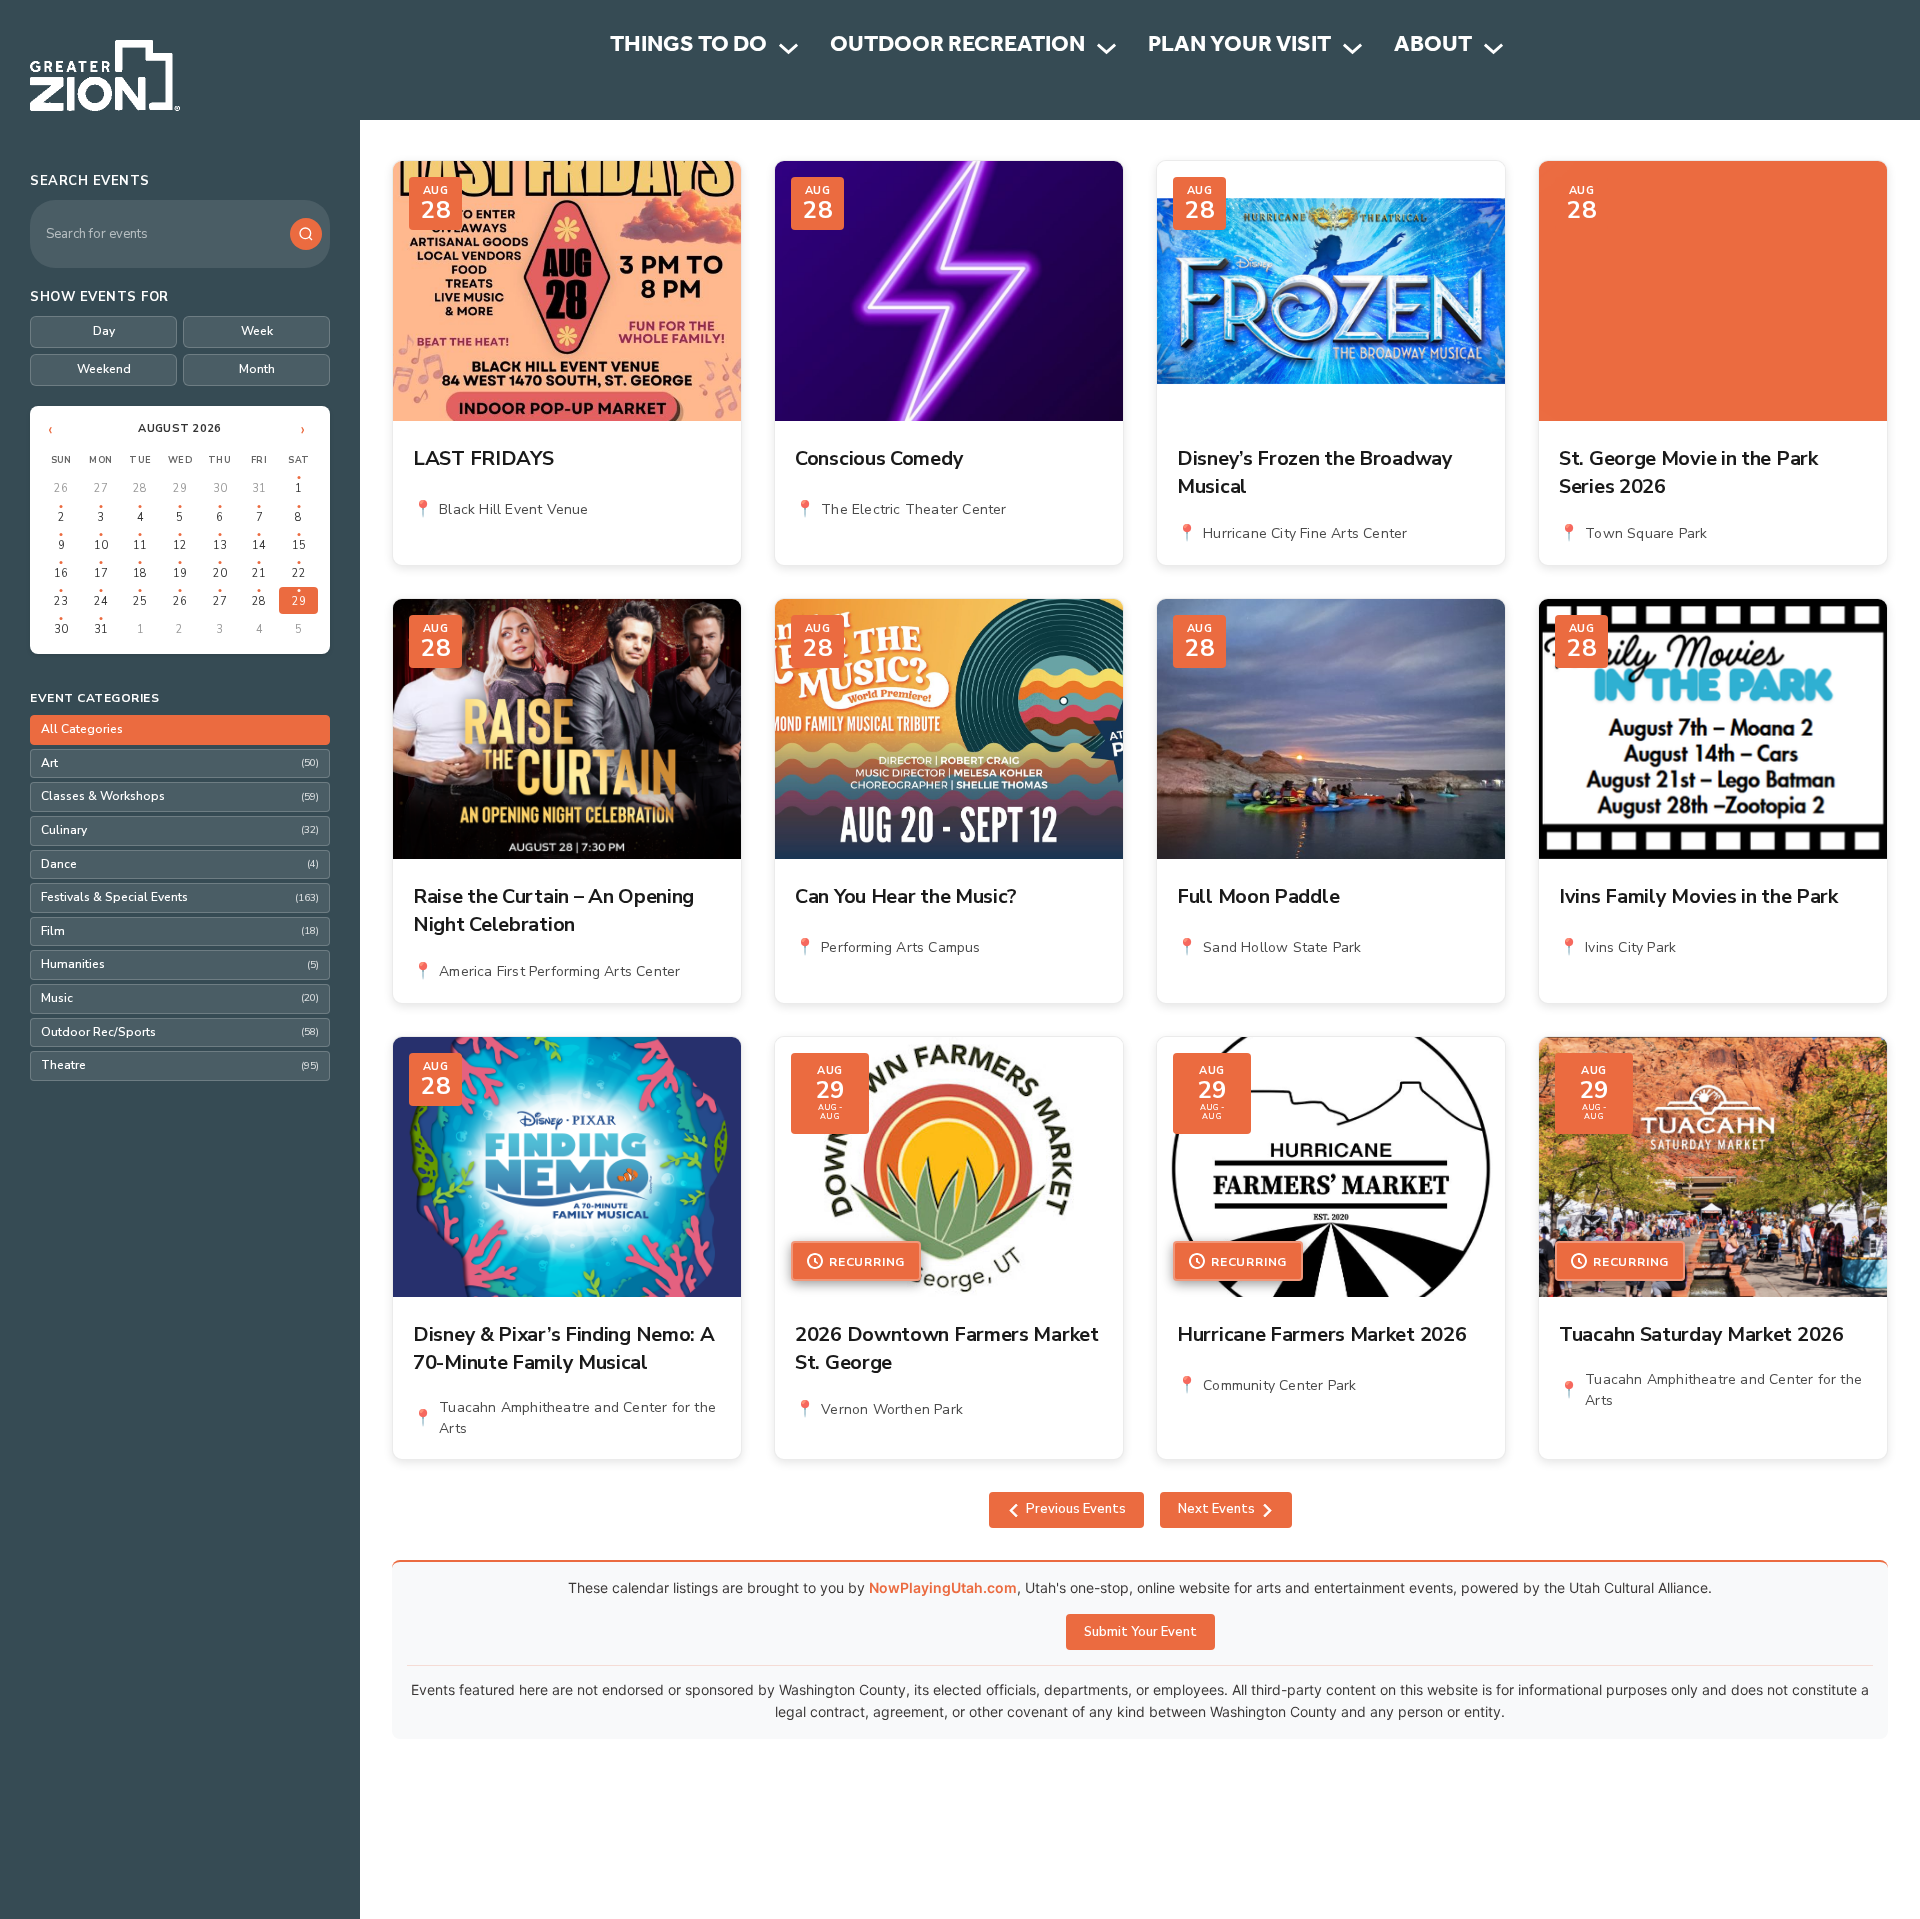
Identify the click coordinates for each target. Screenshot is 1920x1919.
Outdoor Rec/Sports (180, 1032)
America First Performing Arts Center (559, 971)
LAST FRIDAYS (483, 458)
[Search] (306, 234)
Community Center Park (1279, 1385)
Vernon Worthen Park (892, 1409)
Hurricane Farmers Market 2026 (1321, 1334)
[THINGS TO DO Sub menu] (788, 48)
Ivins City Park (1630, 947)
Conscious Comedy (879, 458)
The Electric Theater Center (913, 509)
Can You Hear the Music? (906, 896)
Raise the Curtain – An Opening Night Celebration (553, 910)
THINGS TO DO (688, 47)
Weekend (104, 369)
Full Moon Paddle (1258, 896)
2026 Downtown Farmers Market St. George (947, 1348)
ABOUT (1433, 47)
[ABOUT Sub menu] (1493, 48)
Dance (180, 864)
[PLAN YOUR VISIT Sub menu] (1352, 48)
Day (104, 331)
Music (180, 998)
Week (257, 331)
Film (180, 931)
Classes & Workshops (180, 796)
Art (180, 763)
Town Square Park (1646, 533)
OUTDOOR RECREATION (957, 47)
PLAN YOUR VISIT (1239, 47)
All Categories (82, 729)
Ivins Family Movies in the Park (1698, 896)
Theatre (180, 1065)
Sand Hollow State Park (1282, 947)
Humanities (180, 964)
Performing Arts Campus (900, 947)
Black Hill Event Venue (513, 509)
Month (257, 369)
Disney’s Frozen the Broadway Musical (1315, 472)
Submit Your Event (1140, 1632)
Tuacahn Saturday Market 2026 (1701, 1334)
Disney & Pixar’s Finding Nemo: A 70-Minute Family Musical (563, 1348)
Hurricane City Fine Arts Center (1305, 533)
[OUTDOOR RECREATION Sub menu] (1106, 48)
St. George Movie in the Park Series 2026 (1688, 472)
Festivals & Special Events (180, 897)
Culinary (180, 830)
